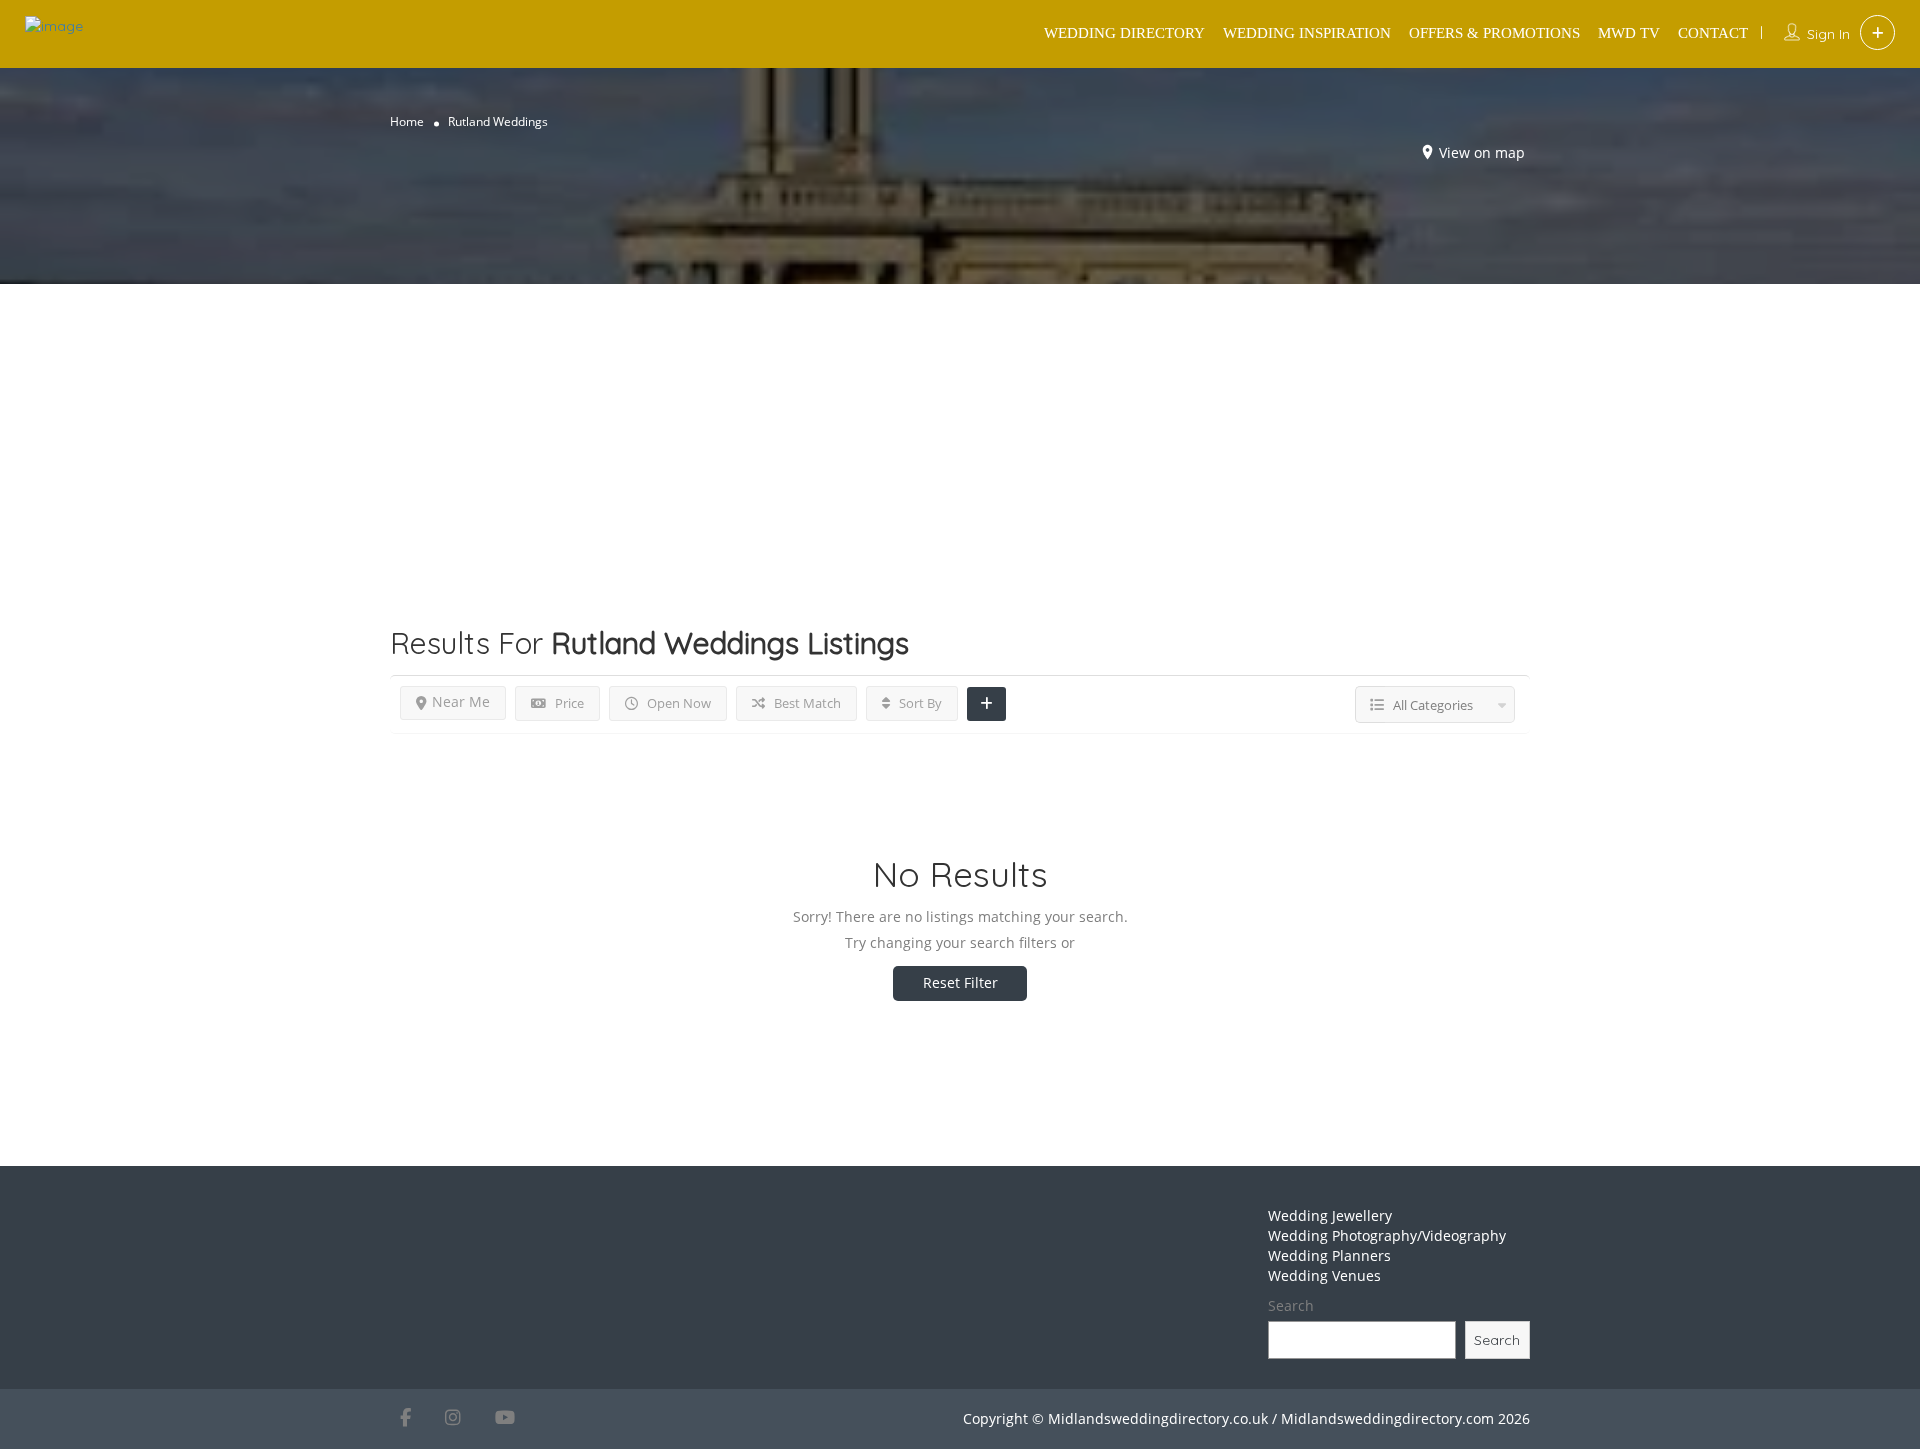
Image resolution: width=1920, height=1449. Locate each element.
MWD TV (1629, 33)
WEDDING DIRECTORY (1124, 33)
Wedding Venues (1324, 1275)
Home (407, 121)
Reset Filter (960, 982)
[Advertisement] (960, 424)
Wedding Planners (1329, 1255)
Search (1291, 1305)
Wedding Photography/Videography (1387, 1235)
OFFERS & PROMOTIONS (1494, 33)
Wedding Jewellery (1330, 1215)
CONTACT (1713, 33)
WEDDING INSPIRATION (1307, 33)
